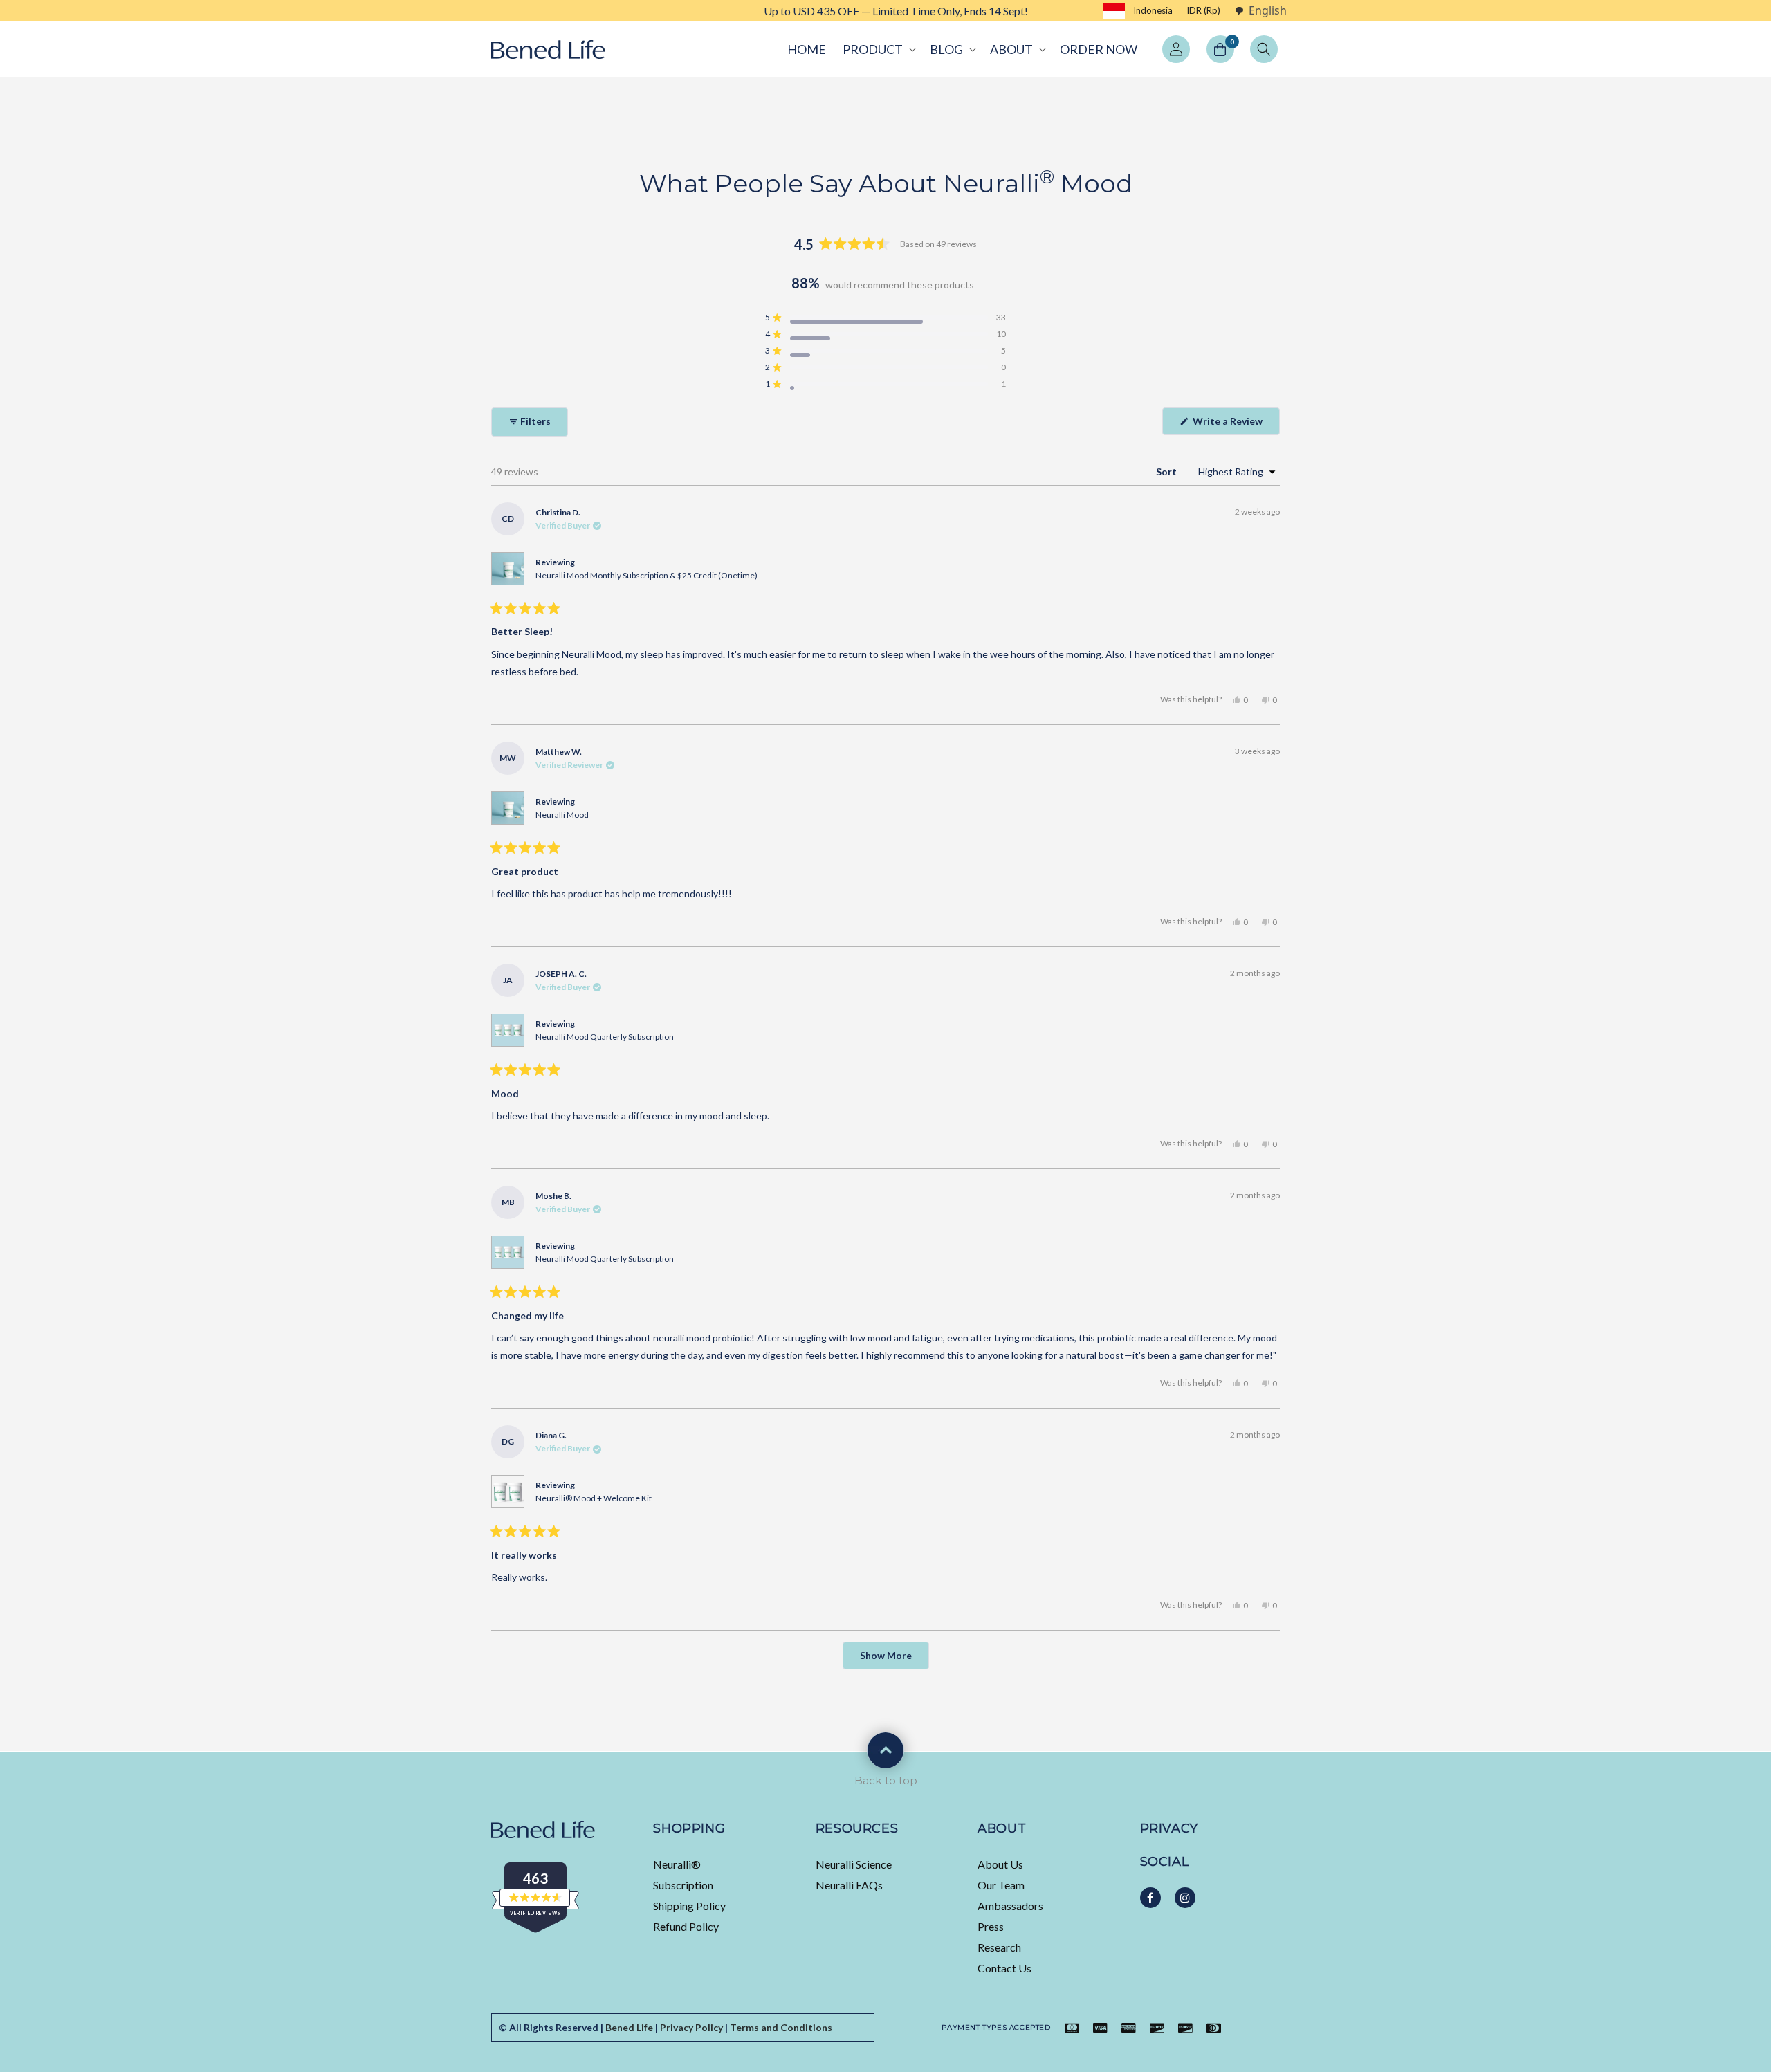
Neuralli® (677, 1864)
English (1268, 11)
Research (999, 1947)
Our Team (1001, 1885)
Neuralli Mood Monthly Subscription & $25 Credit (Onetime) (646, 575)
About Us (1000, 1864)
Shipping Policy (689, 1906)
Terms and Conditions (781, 2027)
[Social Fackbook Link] (1150, 1898)
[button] (878, 49)
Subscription (683, 1885)
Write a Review (1235, 425)
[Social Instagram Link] (1185, 1898)
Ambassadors (1010, 1906)
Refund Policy (686, 1926)
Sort (1167, 471)
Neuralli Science (854, 1864)
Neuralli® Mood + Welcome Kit (594, 1498)
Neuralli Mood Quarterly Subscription (605, 1037)
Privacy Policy (691, 2027)
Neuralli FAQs (849, 1885)
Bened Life (629, 2027)
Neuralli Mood (562, 815)
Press (991, 1926)
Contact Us (1004, 1968)
